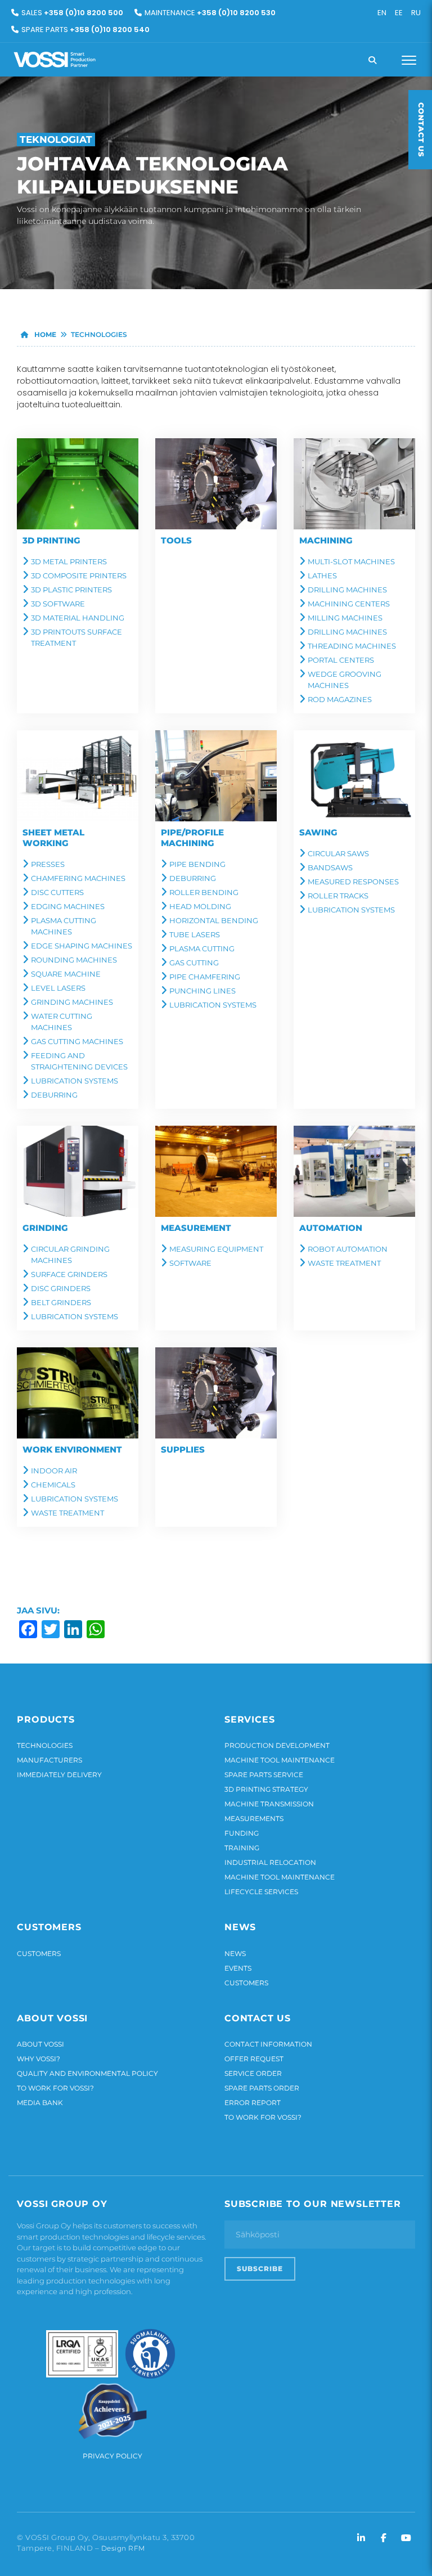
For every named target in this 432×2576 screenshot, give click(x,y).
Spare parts (85, 30)
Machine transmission (269, 1804)
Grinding (45, 1228)
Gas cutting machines (77, 1041)
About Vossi (40, 2044)
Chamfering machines (78, 878)
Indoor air (54, 1471)
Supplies (183, 1449)
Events (238, 1968)
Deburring (54, 1095)
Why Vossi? (39, 2059)
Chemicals (53, 1485)
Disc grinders (61, 1288)
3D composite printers (79, 576)
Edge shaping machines (82, 946)
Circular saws (338, 853)
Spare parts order (262, 2088)
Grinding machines (72, 1002)
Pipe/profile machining (192, 838)
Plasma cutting (202, 948)
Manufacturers (49, 1760)
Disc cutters (57, 892)
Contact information (268, 2044)
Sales (72, 13)
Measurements (254, 1819)
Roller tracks (338, 896)
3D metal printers (69, 561)
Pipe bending (197, 864)
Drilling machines (347, 590)
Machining (326, 540)
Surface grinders (69, 1274)
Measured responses (353, 882)
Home (44, 334)
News (235, 1954)
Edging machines (68, 906)
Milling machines (345, 618)
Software (190, 1263)
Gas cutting (194, 963)
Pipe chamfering (205, 977)
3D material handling (78, 618)
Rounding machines (74, 960)
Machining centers (349, 604)
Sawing (318, 832)
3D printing (51, 540)
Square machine (66, 974)
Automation (331, 1228)
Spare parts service (264, 1775)
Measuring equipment (216, 1249)
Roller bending (204, 892)
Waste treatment (344, 1263)
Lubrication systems (75, 1081)
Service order (253, 2073)
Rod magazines (340, 699)
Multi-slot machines (351, 561)
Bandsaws (330, 867)
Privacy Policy (112, 2456)
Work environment (72, 1449)
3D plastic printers (71, 590)
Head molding (200, 906)
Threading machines (352, 646)
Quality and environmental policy (87, 2073)
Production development (277, 1745)
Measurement (196, 1228)
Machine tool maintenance (280, 1760)
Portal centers (341, 660)
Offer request (254, 2059)
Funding (242, 1833)
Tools (176, 540)
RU (416, 13)
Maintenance (210, 13)
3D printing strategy (266, 1789)
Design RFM (123, 2548)
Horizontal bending (214, 920)
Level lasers (58, 988)
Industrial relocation (270, 1862)
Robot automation (348, 1249)
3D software (58, 604)
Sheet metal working (53, 838)
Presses (48, 864)
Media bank (40, 2103)
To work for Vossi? (55, 2088)
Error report (253, 2103)
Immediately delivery (59, 1775)
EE (399, 13)
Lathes (322, 576)
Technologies (45, 1745)
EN (382, 13)
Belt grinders (61, 1302)
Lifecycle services (261, 1892)
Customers (39, 1954)
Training (242, 1848)
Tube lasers (195, 934)
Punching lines (202, 991)
